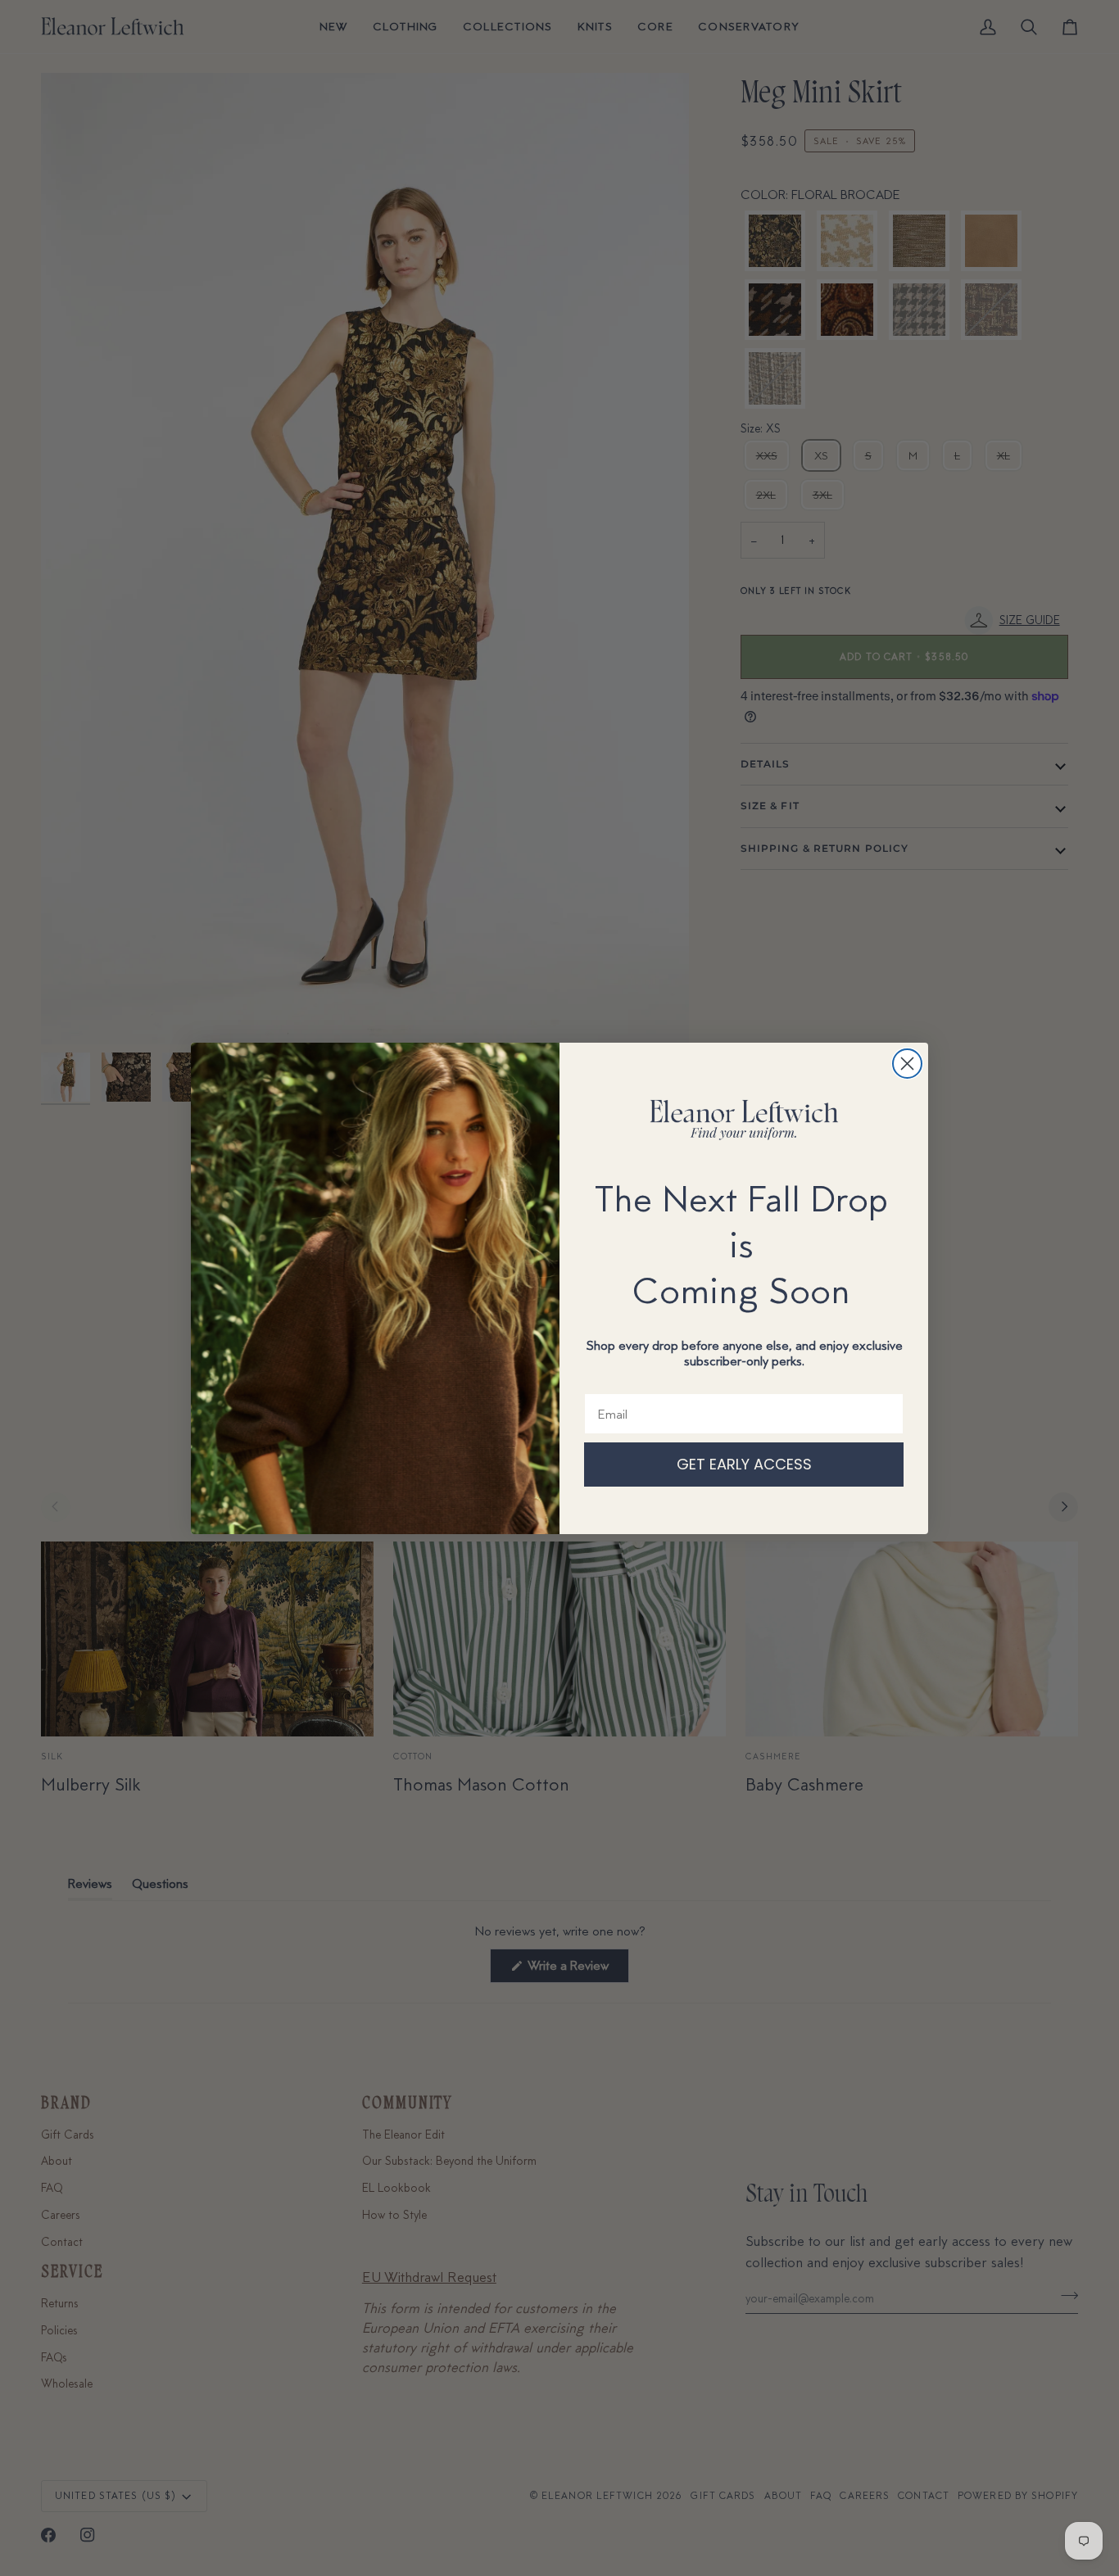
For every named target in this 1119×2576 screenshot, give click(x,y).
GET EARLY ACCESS (744, 1464)
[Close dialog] (907, 1064)
